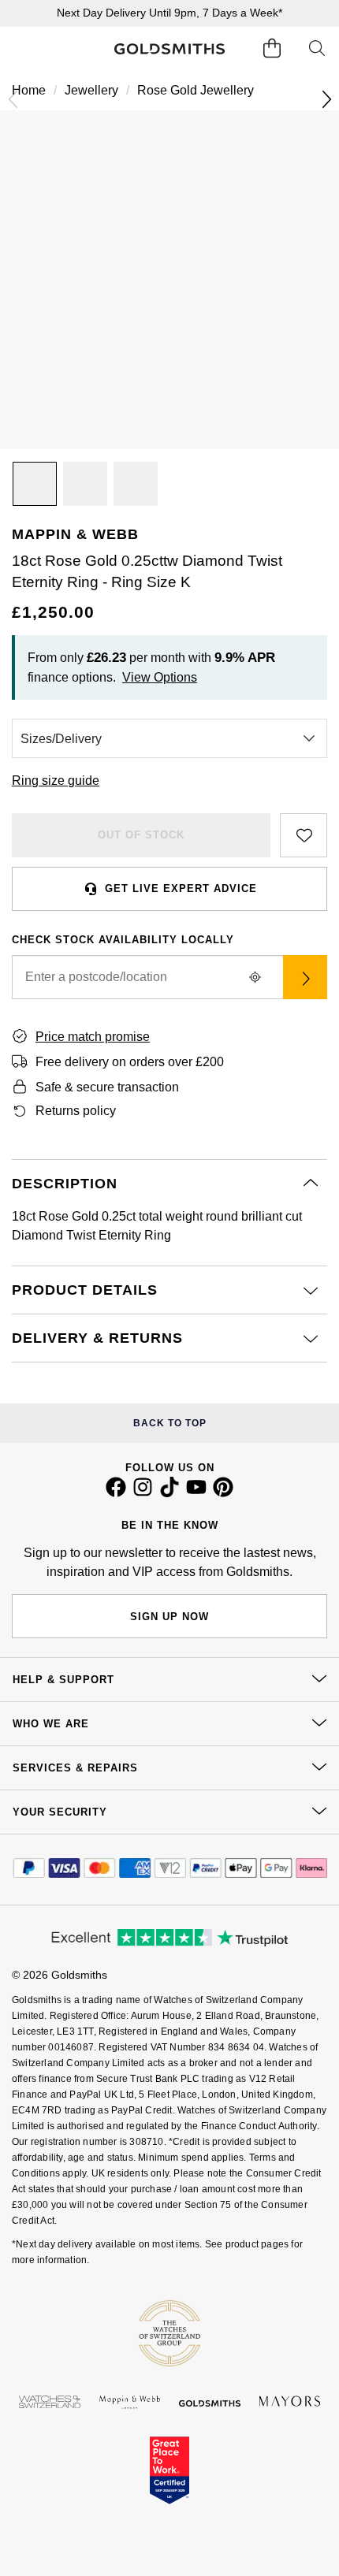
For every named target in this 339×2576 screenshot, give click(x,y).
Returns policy (76, 1111)
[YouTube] (196, 1493)
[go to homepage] (170, 49)
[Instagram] (143, 1493)
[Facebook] (116, 1493)
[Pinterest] (223, 1493)
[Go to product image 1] (35, 484)
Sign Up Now (169, 1617)
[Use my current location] (255, 977)
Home (29, 90)
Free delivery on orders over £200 (130, 1062)
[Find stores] (305, 977)
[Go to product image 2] (85, 484)
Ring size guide (56, 781)
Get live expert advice (181, 888)
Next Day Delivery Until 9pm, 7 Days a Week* (169, 13)
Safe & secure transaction (107, 1087)
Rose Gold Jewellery (196, 90)
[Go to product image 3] (136, 484)
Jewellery (91, 90)
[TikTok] (169, 1493)
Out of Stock (141, 835)
